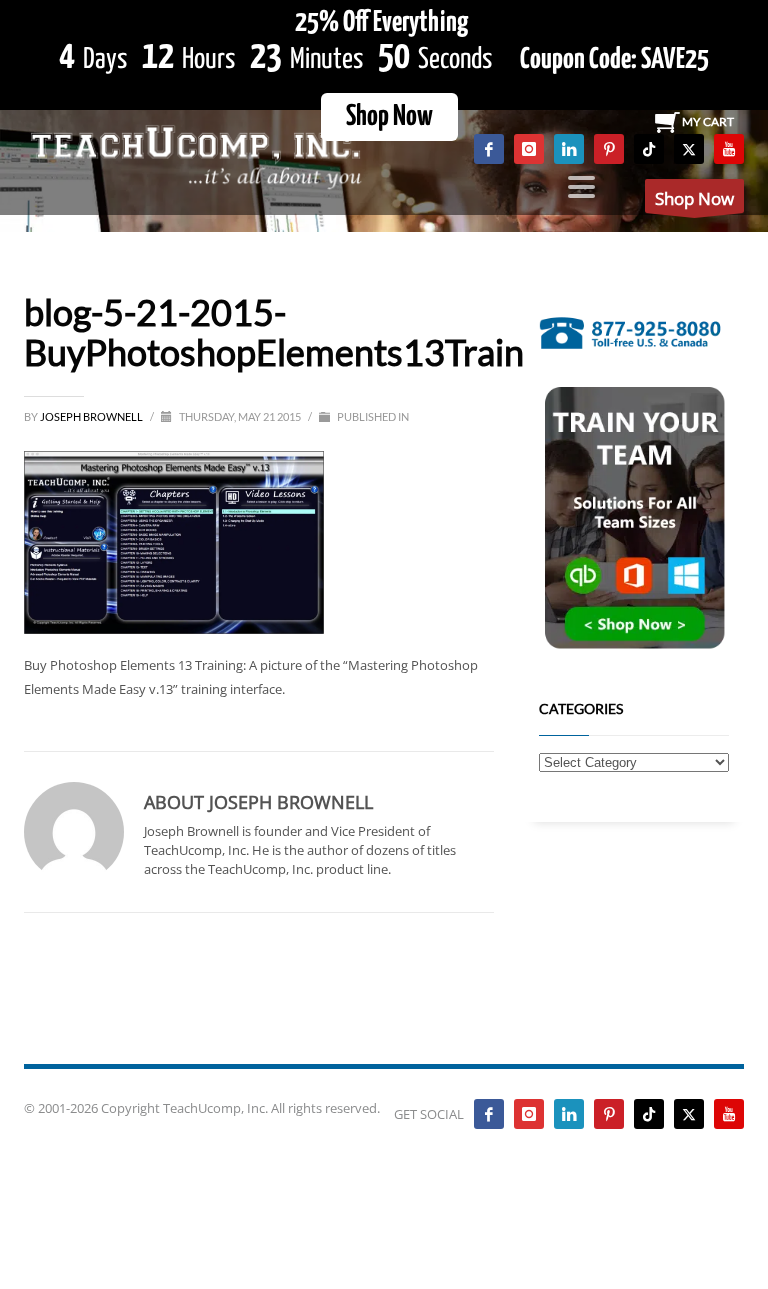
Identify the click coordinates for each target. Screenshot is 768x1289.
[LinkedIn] (569, 149)
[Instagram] (529, 149)
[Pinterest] (609, 149)
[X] (689, 149)
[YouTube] (729, 149)
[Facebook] (489, 149)
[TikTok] (649, 149)
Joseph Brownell (92, 416)
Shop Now (389, 117)
